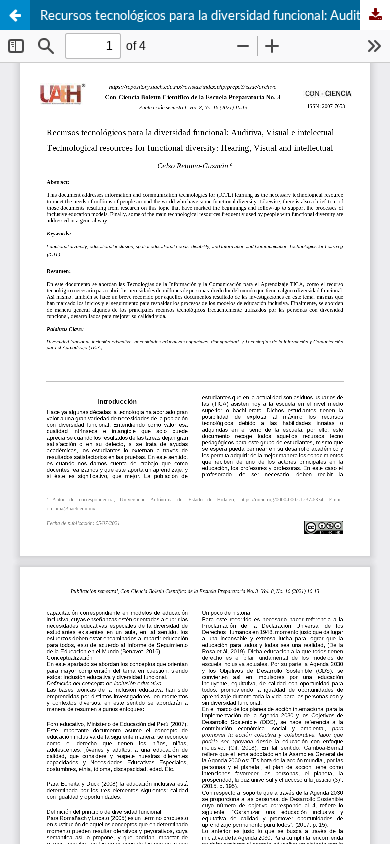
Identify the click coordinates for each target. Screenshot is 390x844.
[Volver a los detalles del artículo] (15, 15)
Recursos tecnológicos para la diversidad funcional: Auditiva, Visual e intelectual (215, 15)
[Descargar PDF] (375, 15)
